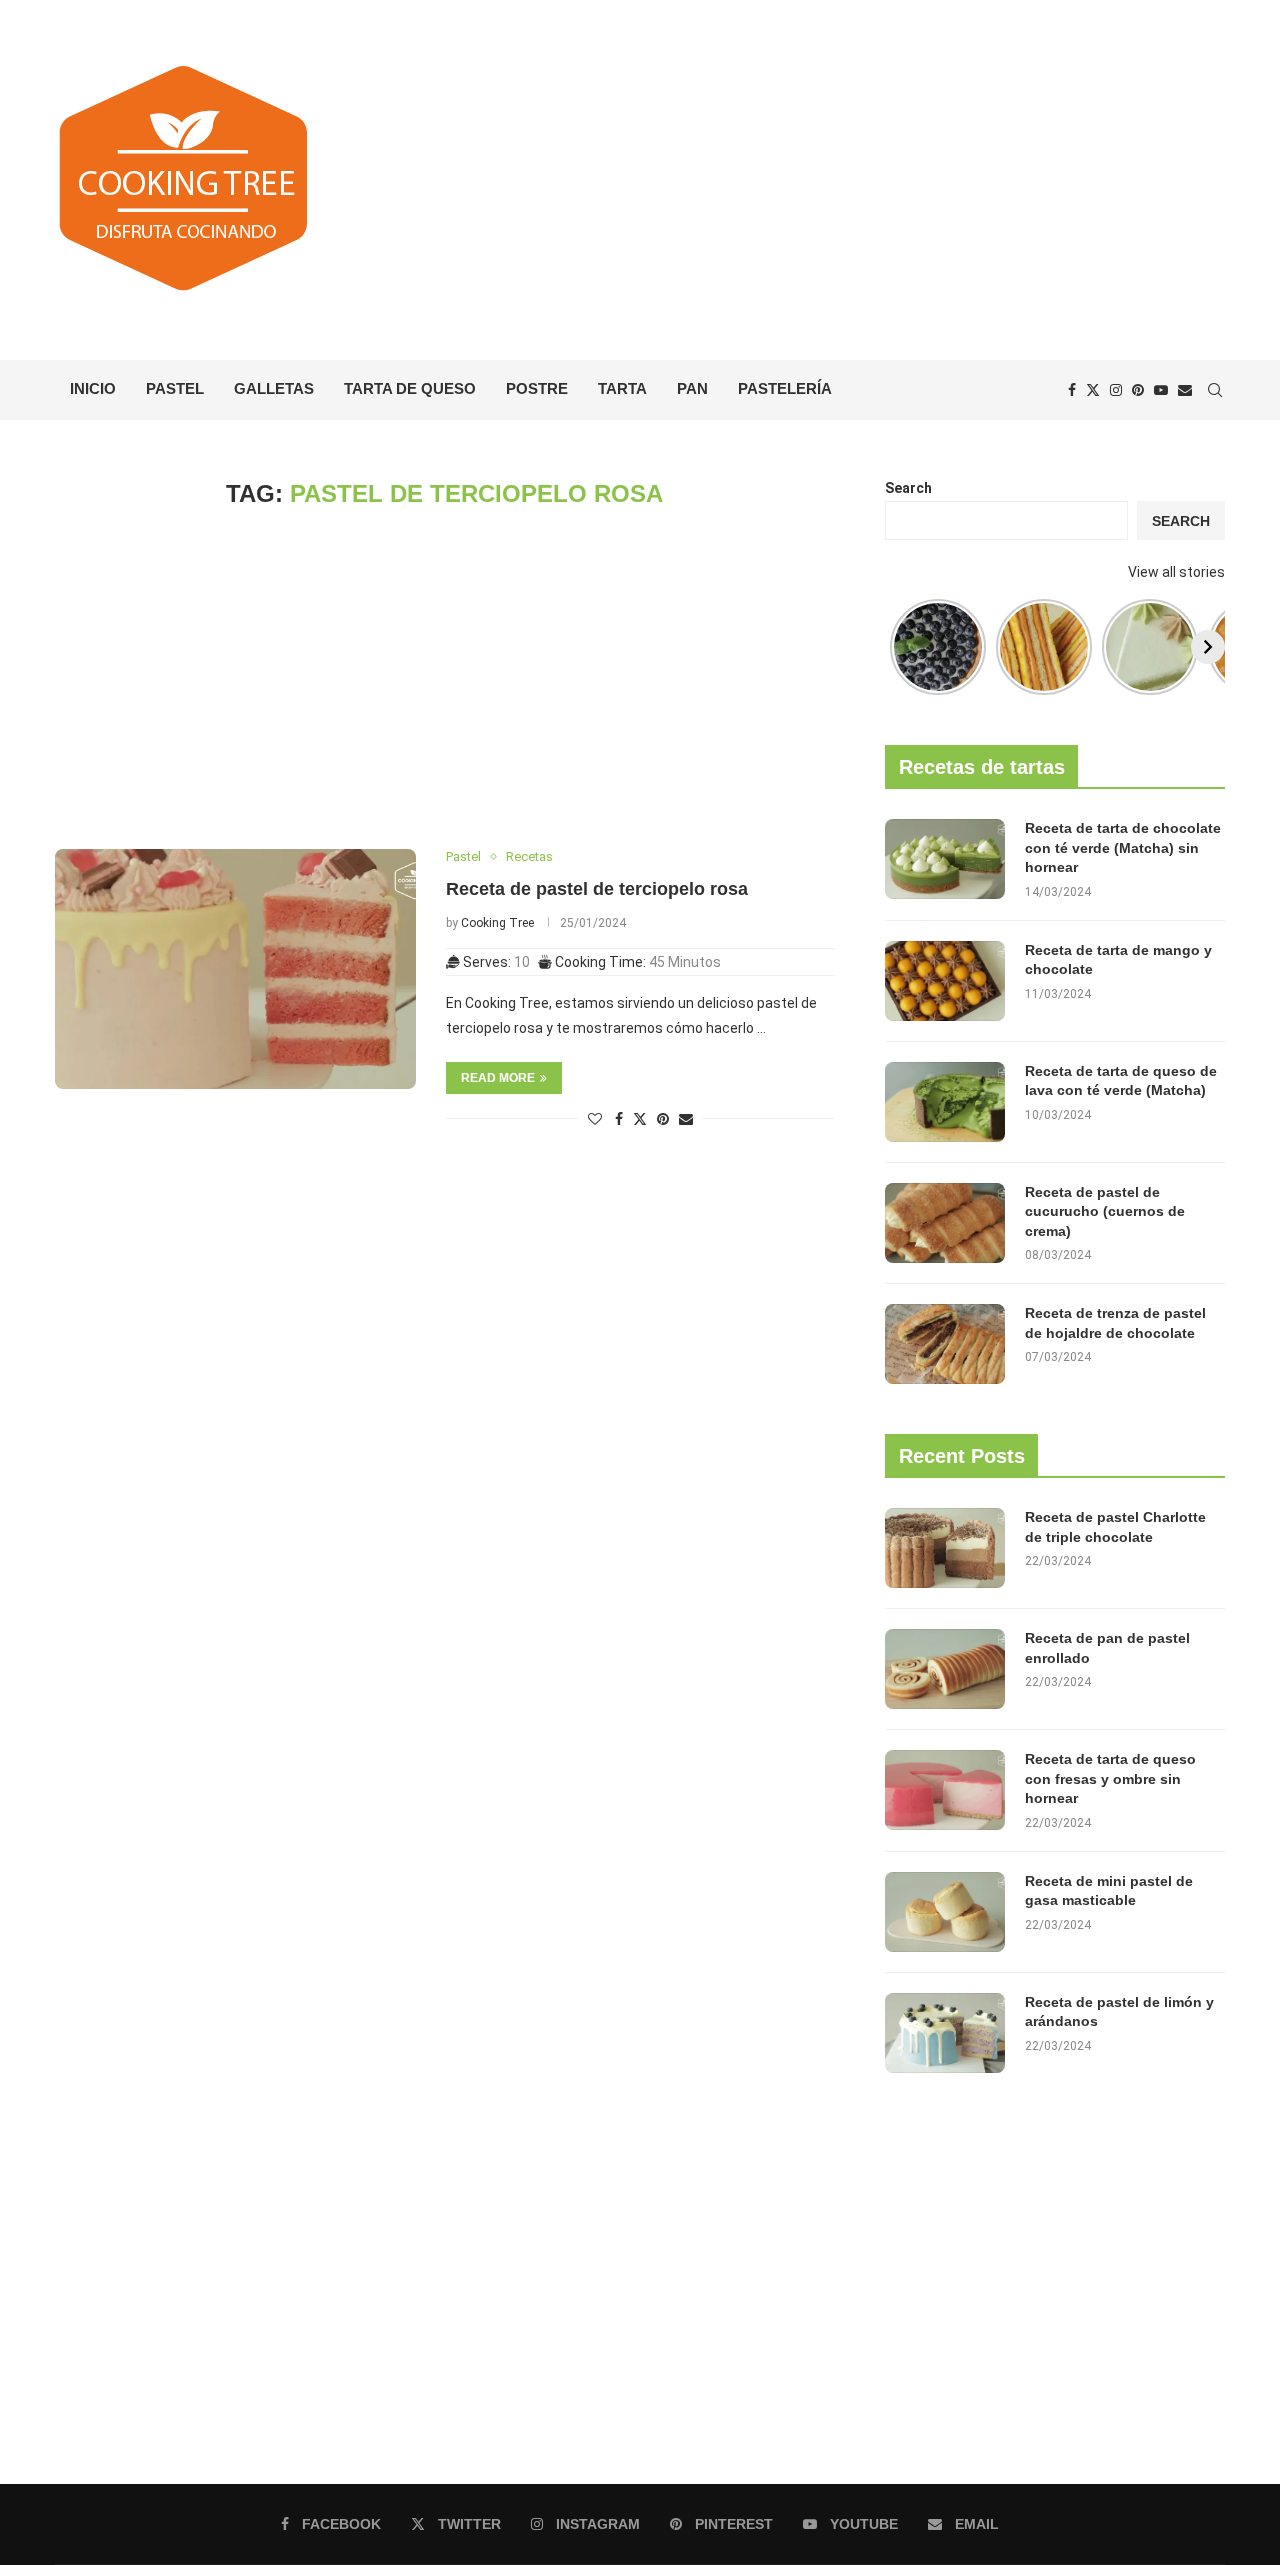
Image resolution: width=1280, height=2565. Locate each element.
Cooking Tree (497, 923)
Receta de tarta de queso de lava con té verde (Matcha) (1121, 1081)
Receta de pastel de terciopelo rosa (597, 889)
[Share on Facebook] (619, 1119)
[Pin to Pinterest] (663, 1119)
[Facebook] (1072, 390)
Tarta (622, 388)
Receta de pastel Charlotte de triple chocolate (1115, 1527)
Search (908, 488)
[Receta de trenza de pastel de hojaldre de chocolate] (945, 1344)
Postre (537, 388)
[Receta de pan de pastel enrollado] (945, 1669)
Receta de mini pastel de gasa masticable (1109, 1891)
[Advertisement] (840, 180)
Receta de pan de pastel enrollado (1107, 1648)
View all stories (1176, 572)
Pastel (175, 388)
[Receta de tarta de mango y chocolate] (945, 981)
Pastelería (785, 388)
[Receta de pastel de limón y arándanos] (945, 2033)
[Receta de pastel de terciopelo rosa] (235, 969)
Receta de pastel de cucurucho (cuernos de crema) (1105, 1211)
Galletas (274, 388)
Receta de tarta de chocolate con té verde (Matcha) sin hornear (1123, 847)
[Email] (1185, 390)
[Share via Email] (686, 1119)
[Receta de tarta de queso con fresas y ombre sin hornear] (945, 1790)
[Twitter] (1093, 390)
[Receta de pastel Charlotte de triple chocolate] (945, 1548)
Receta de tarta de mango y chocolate (1118, 960)
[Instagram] (1116, 390)
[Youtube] (1161, 390)
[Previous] (902, 647)
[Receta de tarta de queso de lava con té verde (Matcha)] (945, 1102)
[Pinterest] (1138, 390)
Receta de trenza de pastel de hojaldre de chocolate (1115, 1323)
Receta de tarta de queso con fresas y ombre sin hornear (1110, 1778)
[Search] (1215, 390)
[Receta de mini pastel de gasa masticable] (945, 1912)
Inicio (93, 388)
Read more (498, 1078)
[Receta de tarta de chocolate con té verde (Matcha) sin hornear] (945, 859)
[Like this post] (595, 1119)
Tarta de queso (410, 388)
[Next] (1208, 647)
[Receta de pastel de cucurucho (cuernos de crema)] (945, 1223)
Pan (692, 388)
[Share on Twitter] (640, 1118)
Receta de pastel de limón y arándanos (1119, 2012)
